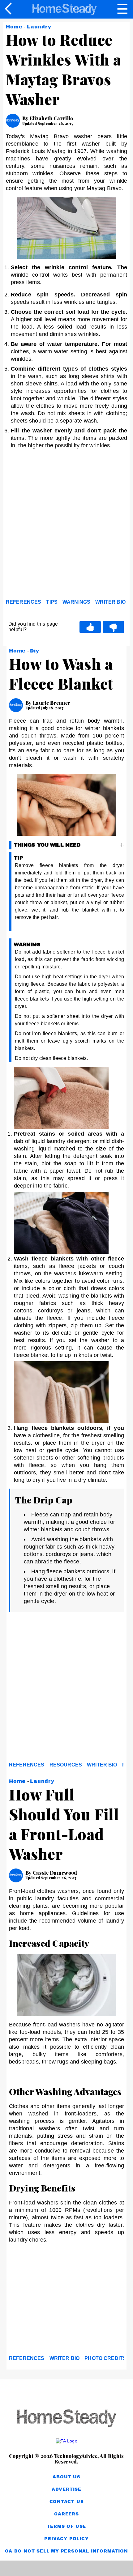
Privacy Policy (66, 2539)
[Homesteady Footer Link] (66, 2419)
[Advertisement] (66, 525)
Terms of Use (67, 2526)
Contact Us (67, 2502)
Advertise (66, 2489)
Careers (66, 2514)
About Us (66, 2477)
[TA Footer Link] (66, 2441)
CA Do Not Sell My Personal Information (66, 2551)
